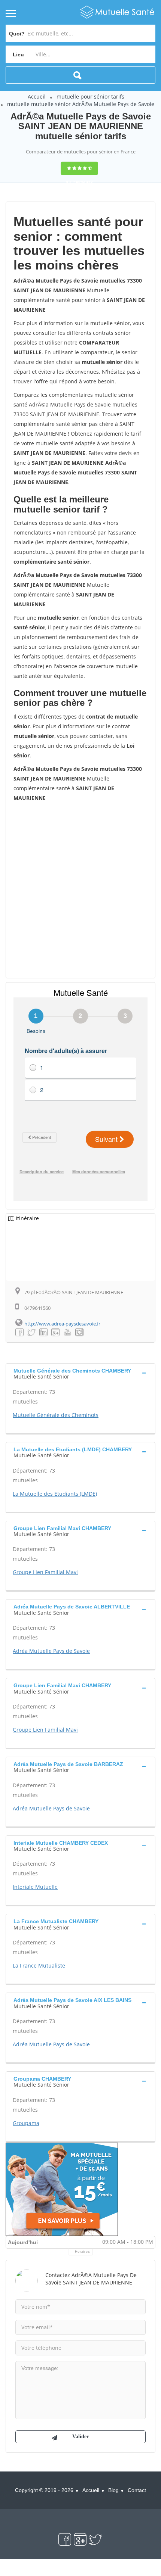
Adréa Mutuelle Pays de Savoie (51, 1651)
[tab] (80, 1373)
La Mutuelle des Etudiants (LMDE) (55, 1494)
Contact (137, 2490)
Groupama (26, 2123)
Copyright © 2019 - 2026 (44, 2490)
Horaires (83, 2252)
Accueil (37, 96)
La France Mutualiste (39, 1966)
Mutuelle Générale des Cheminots (56, 1415)
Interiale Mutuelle (35, 1887)
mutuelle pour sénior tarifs (90, 96)
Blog (113, 2490)
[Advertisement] (80, 890)
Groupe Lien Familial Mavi (45, 1572)
